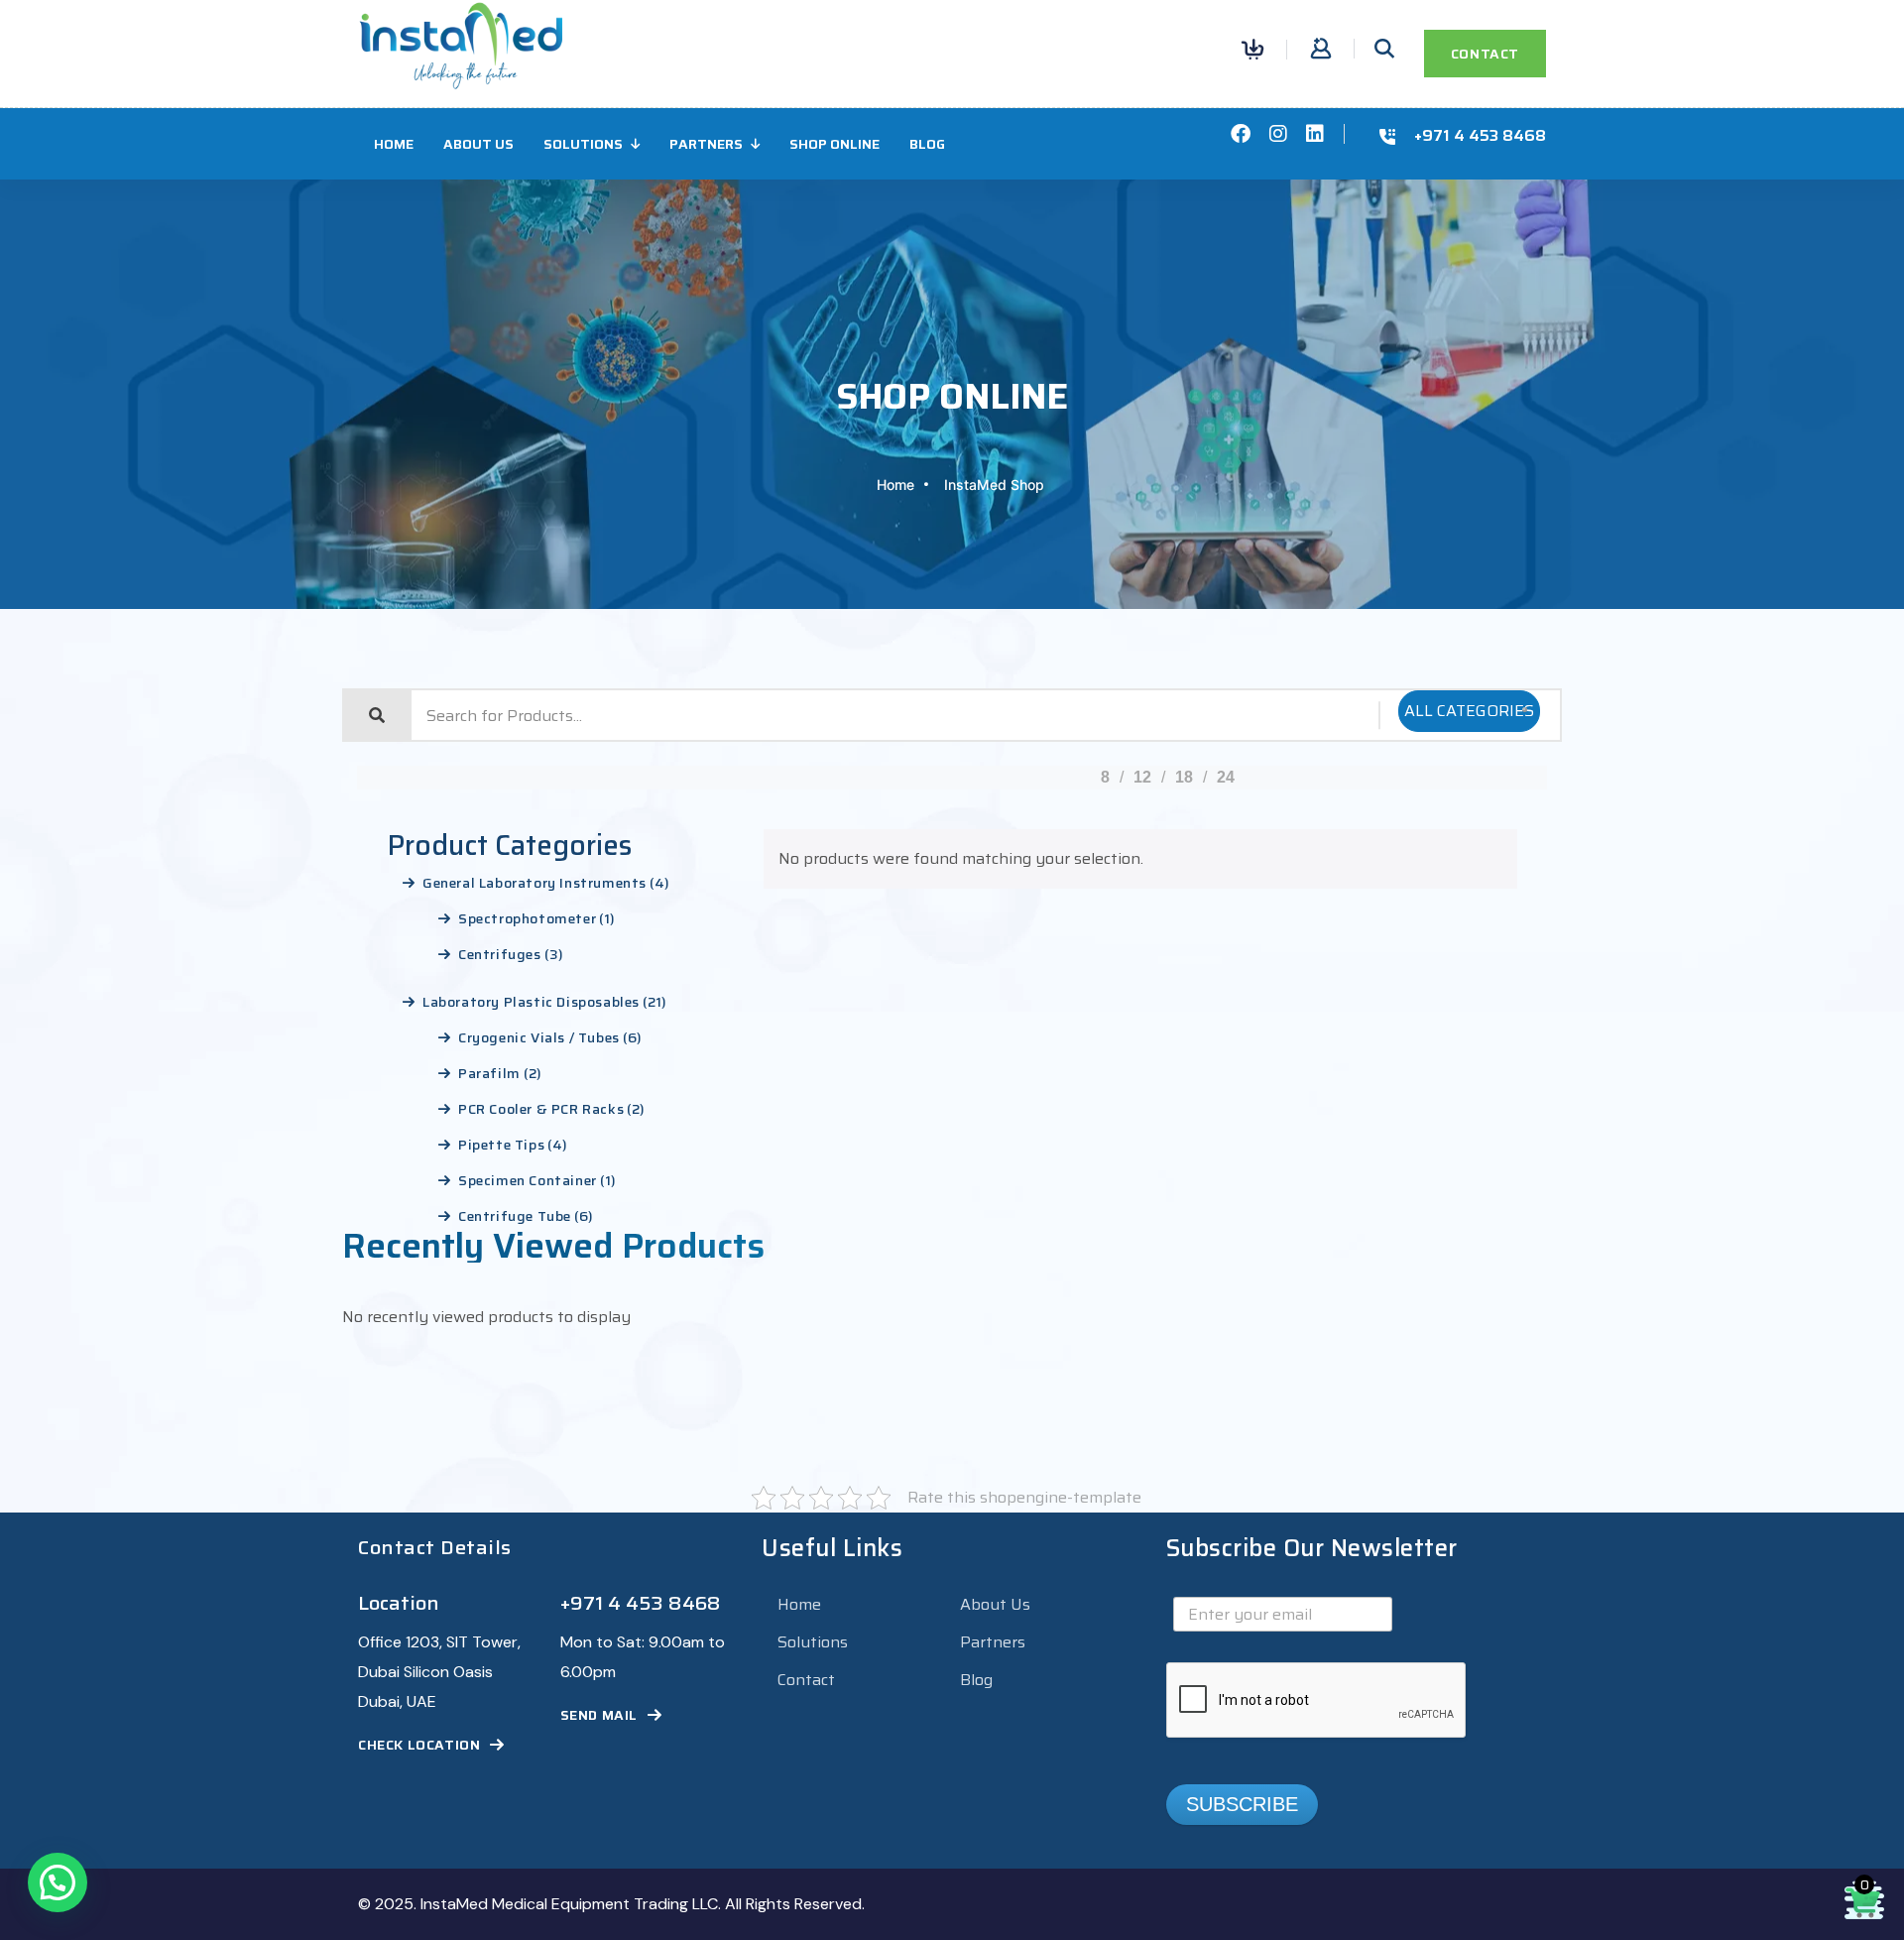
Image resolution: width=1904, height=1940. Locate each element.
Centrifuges (500, 954)
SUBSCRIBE (1242, 1804)
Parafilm (489, 1073)
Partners (706, 144)
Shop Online (834, 144)
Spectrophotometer (527, 918)
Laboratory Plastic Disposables (531, 1002)
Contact (806, 1680)
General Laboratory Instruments (535, 883)
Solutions (583, 144)
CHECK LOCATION (419, 1745)
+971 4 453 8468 (1480, 136)
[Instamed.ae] (461, 44)
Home (394, 144)
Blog (927, 144)
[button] (58, 1882)
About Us (478, 144)
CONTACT (1485, 54)
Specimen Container (528, 1180)
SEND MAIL (599, 1715)
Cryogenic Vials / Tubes (539, 1037)
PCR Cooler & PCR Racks (541, 1109)
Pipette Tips (501, 1145)
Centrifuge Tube (515, 1216)
